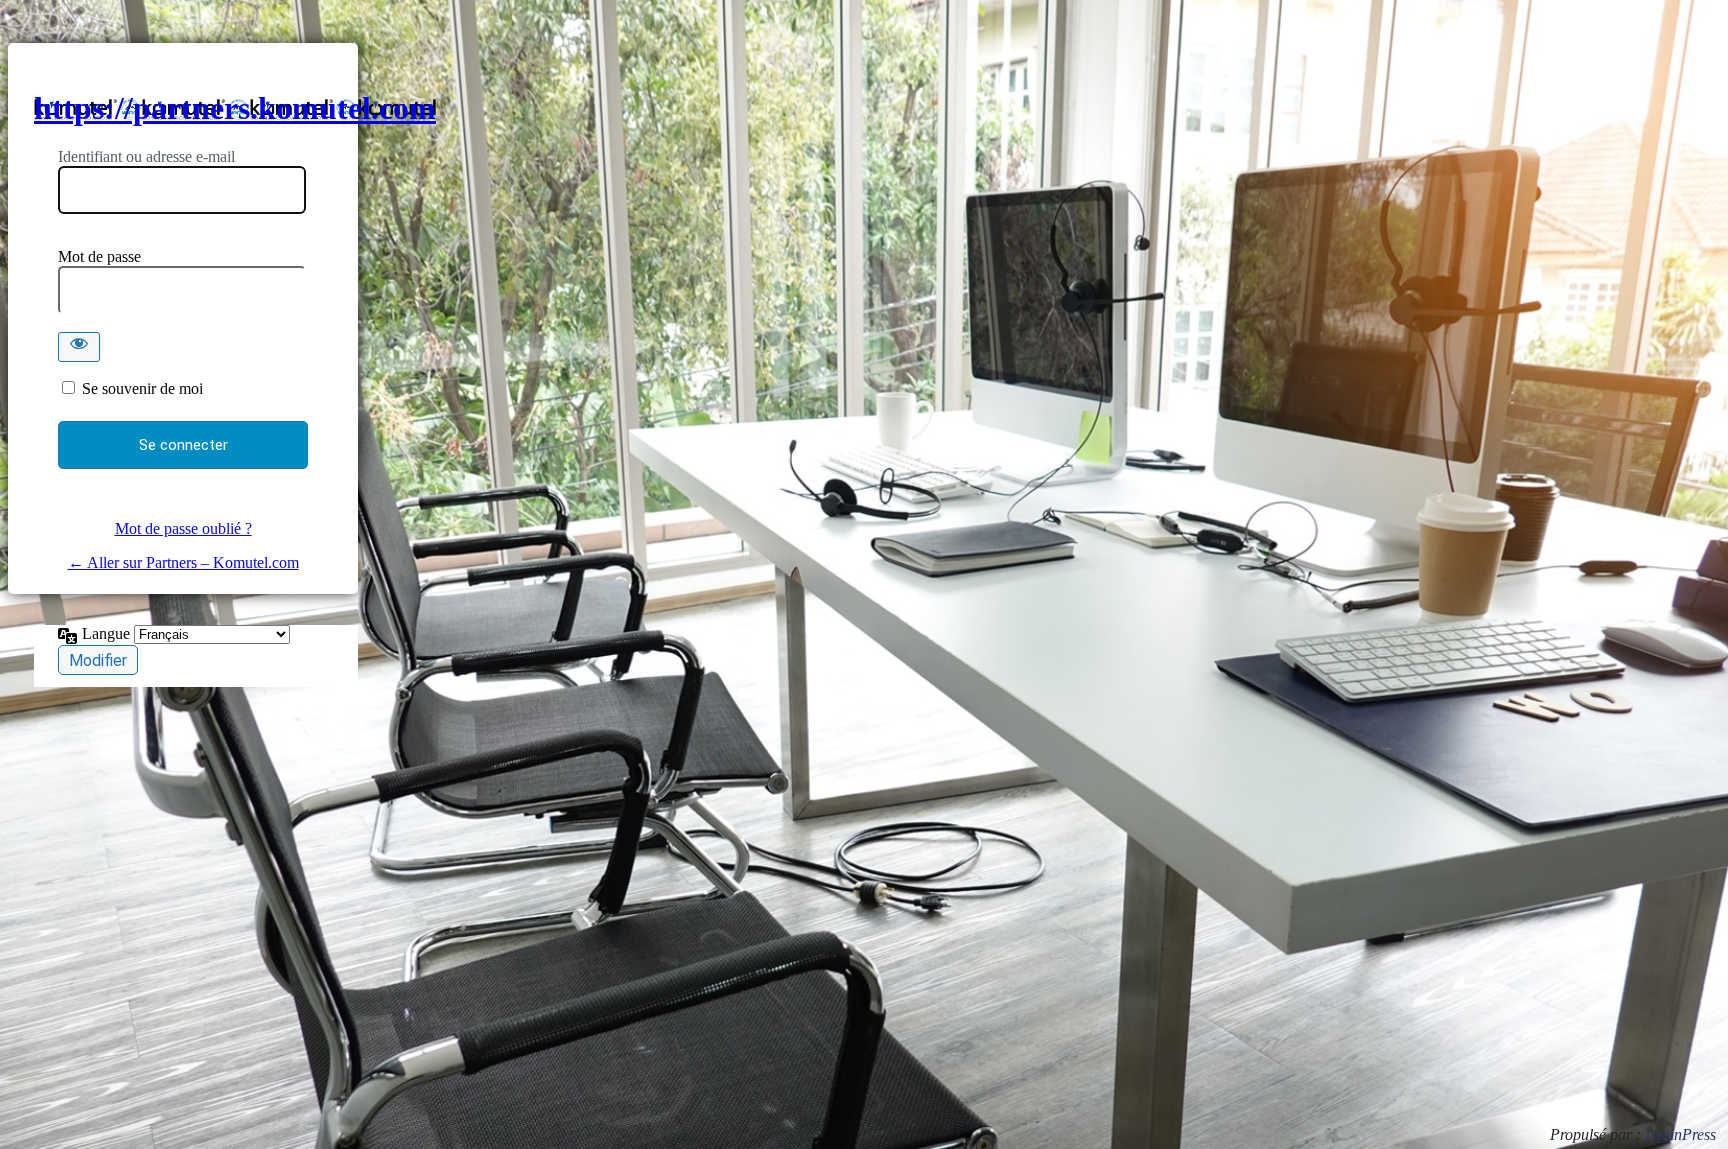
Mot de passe (99, 256)
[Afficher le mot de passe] (79, 347)
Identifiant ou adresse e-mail (146, 156)
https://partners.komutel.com (235, 108)
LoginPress (1680, 1134)
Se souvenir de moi (142, 388)
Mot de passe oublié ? (183, 528)
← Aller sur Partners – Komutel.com (183, 562)
